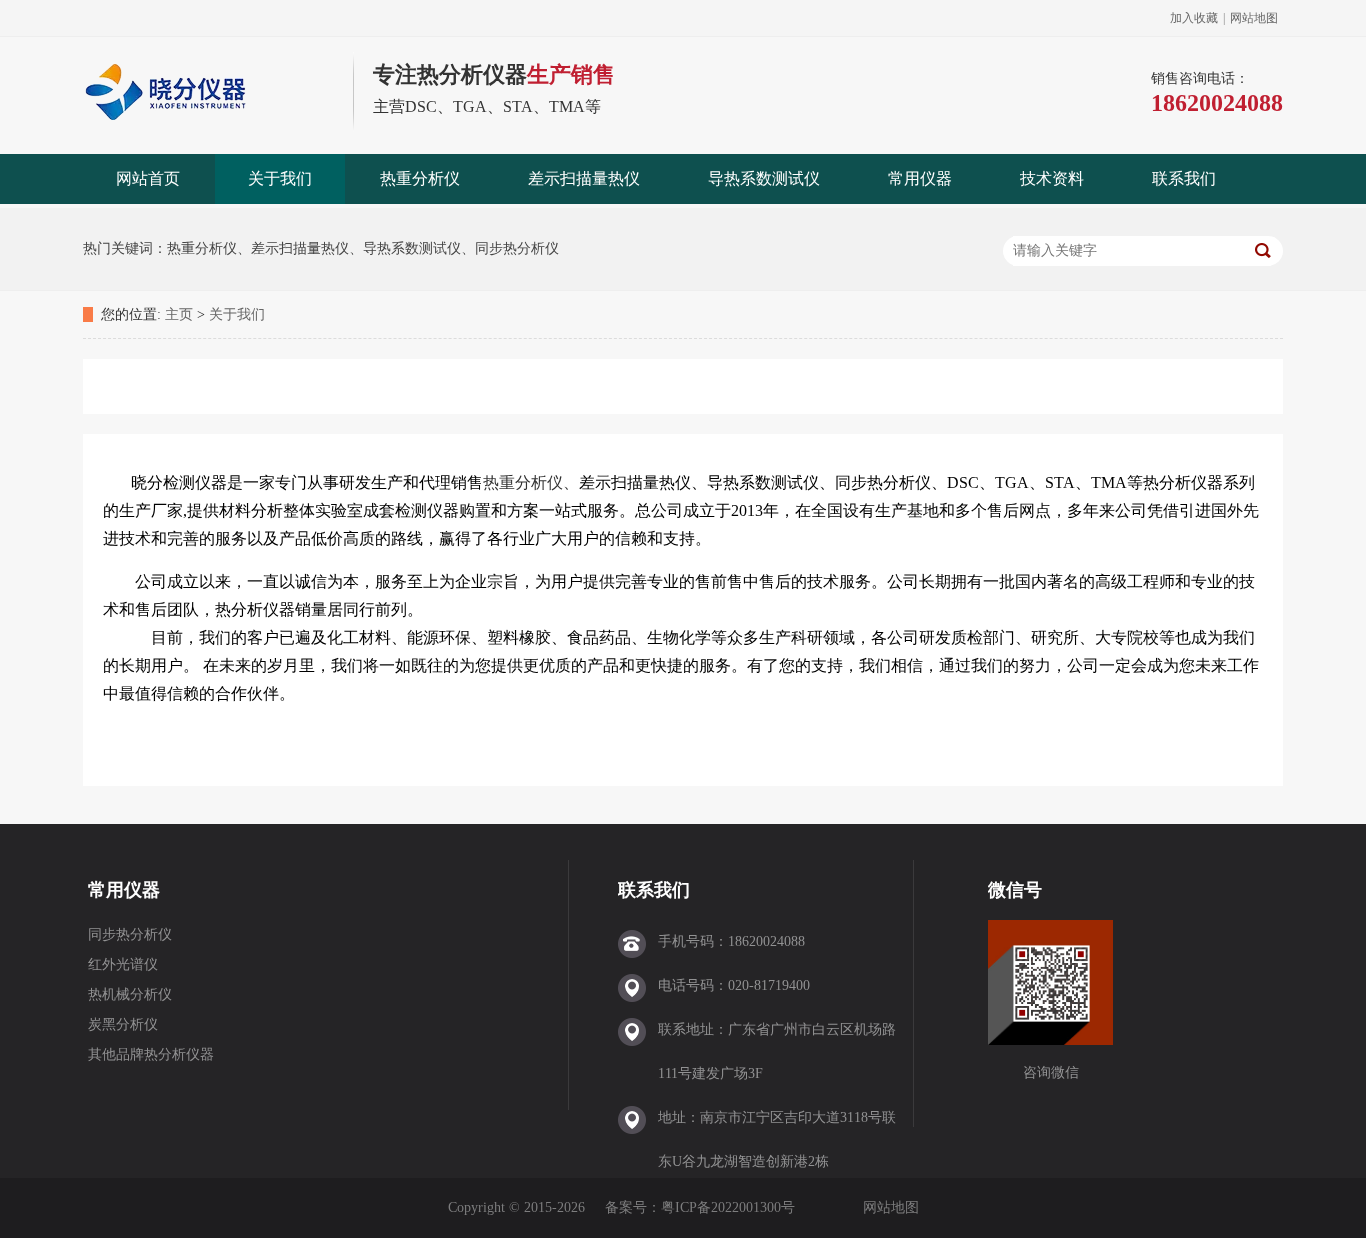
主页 (179, 314)
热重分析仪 (420, 178)
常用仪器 (920, 178)
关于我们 (280, 178)
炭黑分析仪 (123, 1024)
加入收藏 (1194, 18)
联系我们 (1184, 178)
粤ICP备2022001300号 (728, 1207)
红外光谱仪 (123, 964)
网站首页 (148, 178)
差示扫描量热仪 (584, 178)
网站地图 (1254, 18)
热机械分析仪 (130, 994)
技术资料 (1052, 178)
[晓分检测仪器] (208, 127)
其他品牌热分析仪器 (151, 1054)
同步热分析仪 (130, 934)
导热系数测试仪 (764, 178)
